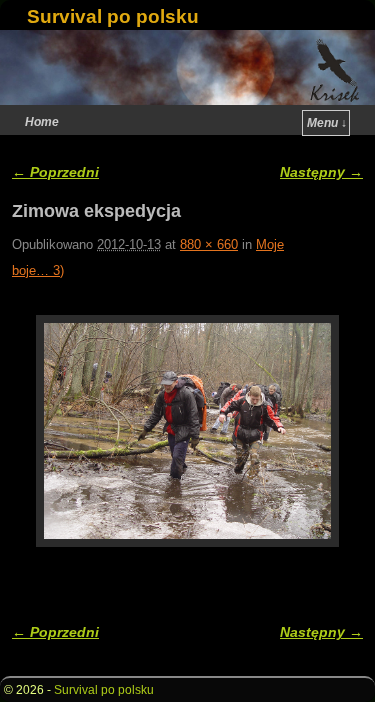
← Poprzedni (55, 172)
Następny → (321, 172)
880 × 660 (209, 244)
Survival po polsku (113, 16)
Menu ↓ (327, 123)
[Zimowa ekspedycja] (187, 430)
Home (42, 122)
